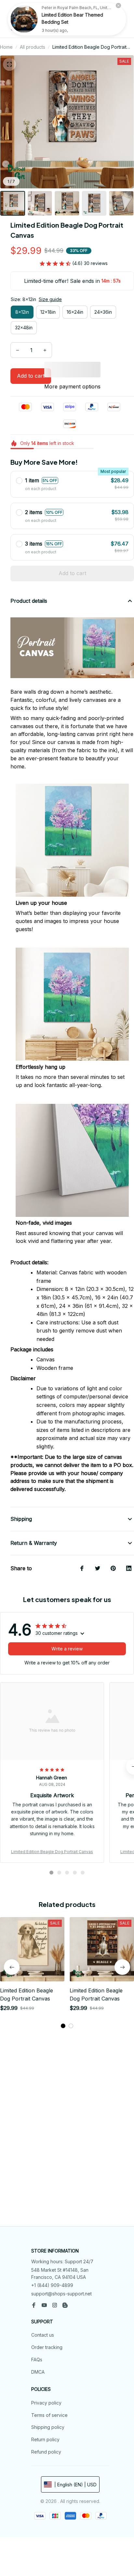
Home (6, 47)
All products (33, 47)
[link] (24, 19)
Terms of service (49, 2415)
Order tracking (47, 2347)
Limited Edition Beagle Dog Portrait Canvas (52, 1852)
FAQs (37, 2360)
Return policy (45, 2439)
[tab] (51, 1873)
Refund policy (46, 2452)
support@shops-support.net (61, 2294)
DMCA (38, 2372)
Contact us (43, 2335)
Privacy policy (46, 2403)
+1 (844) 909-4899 (52, 2285)
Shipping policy (48, 2427)
